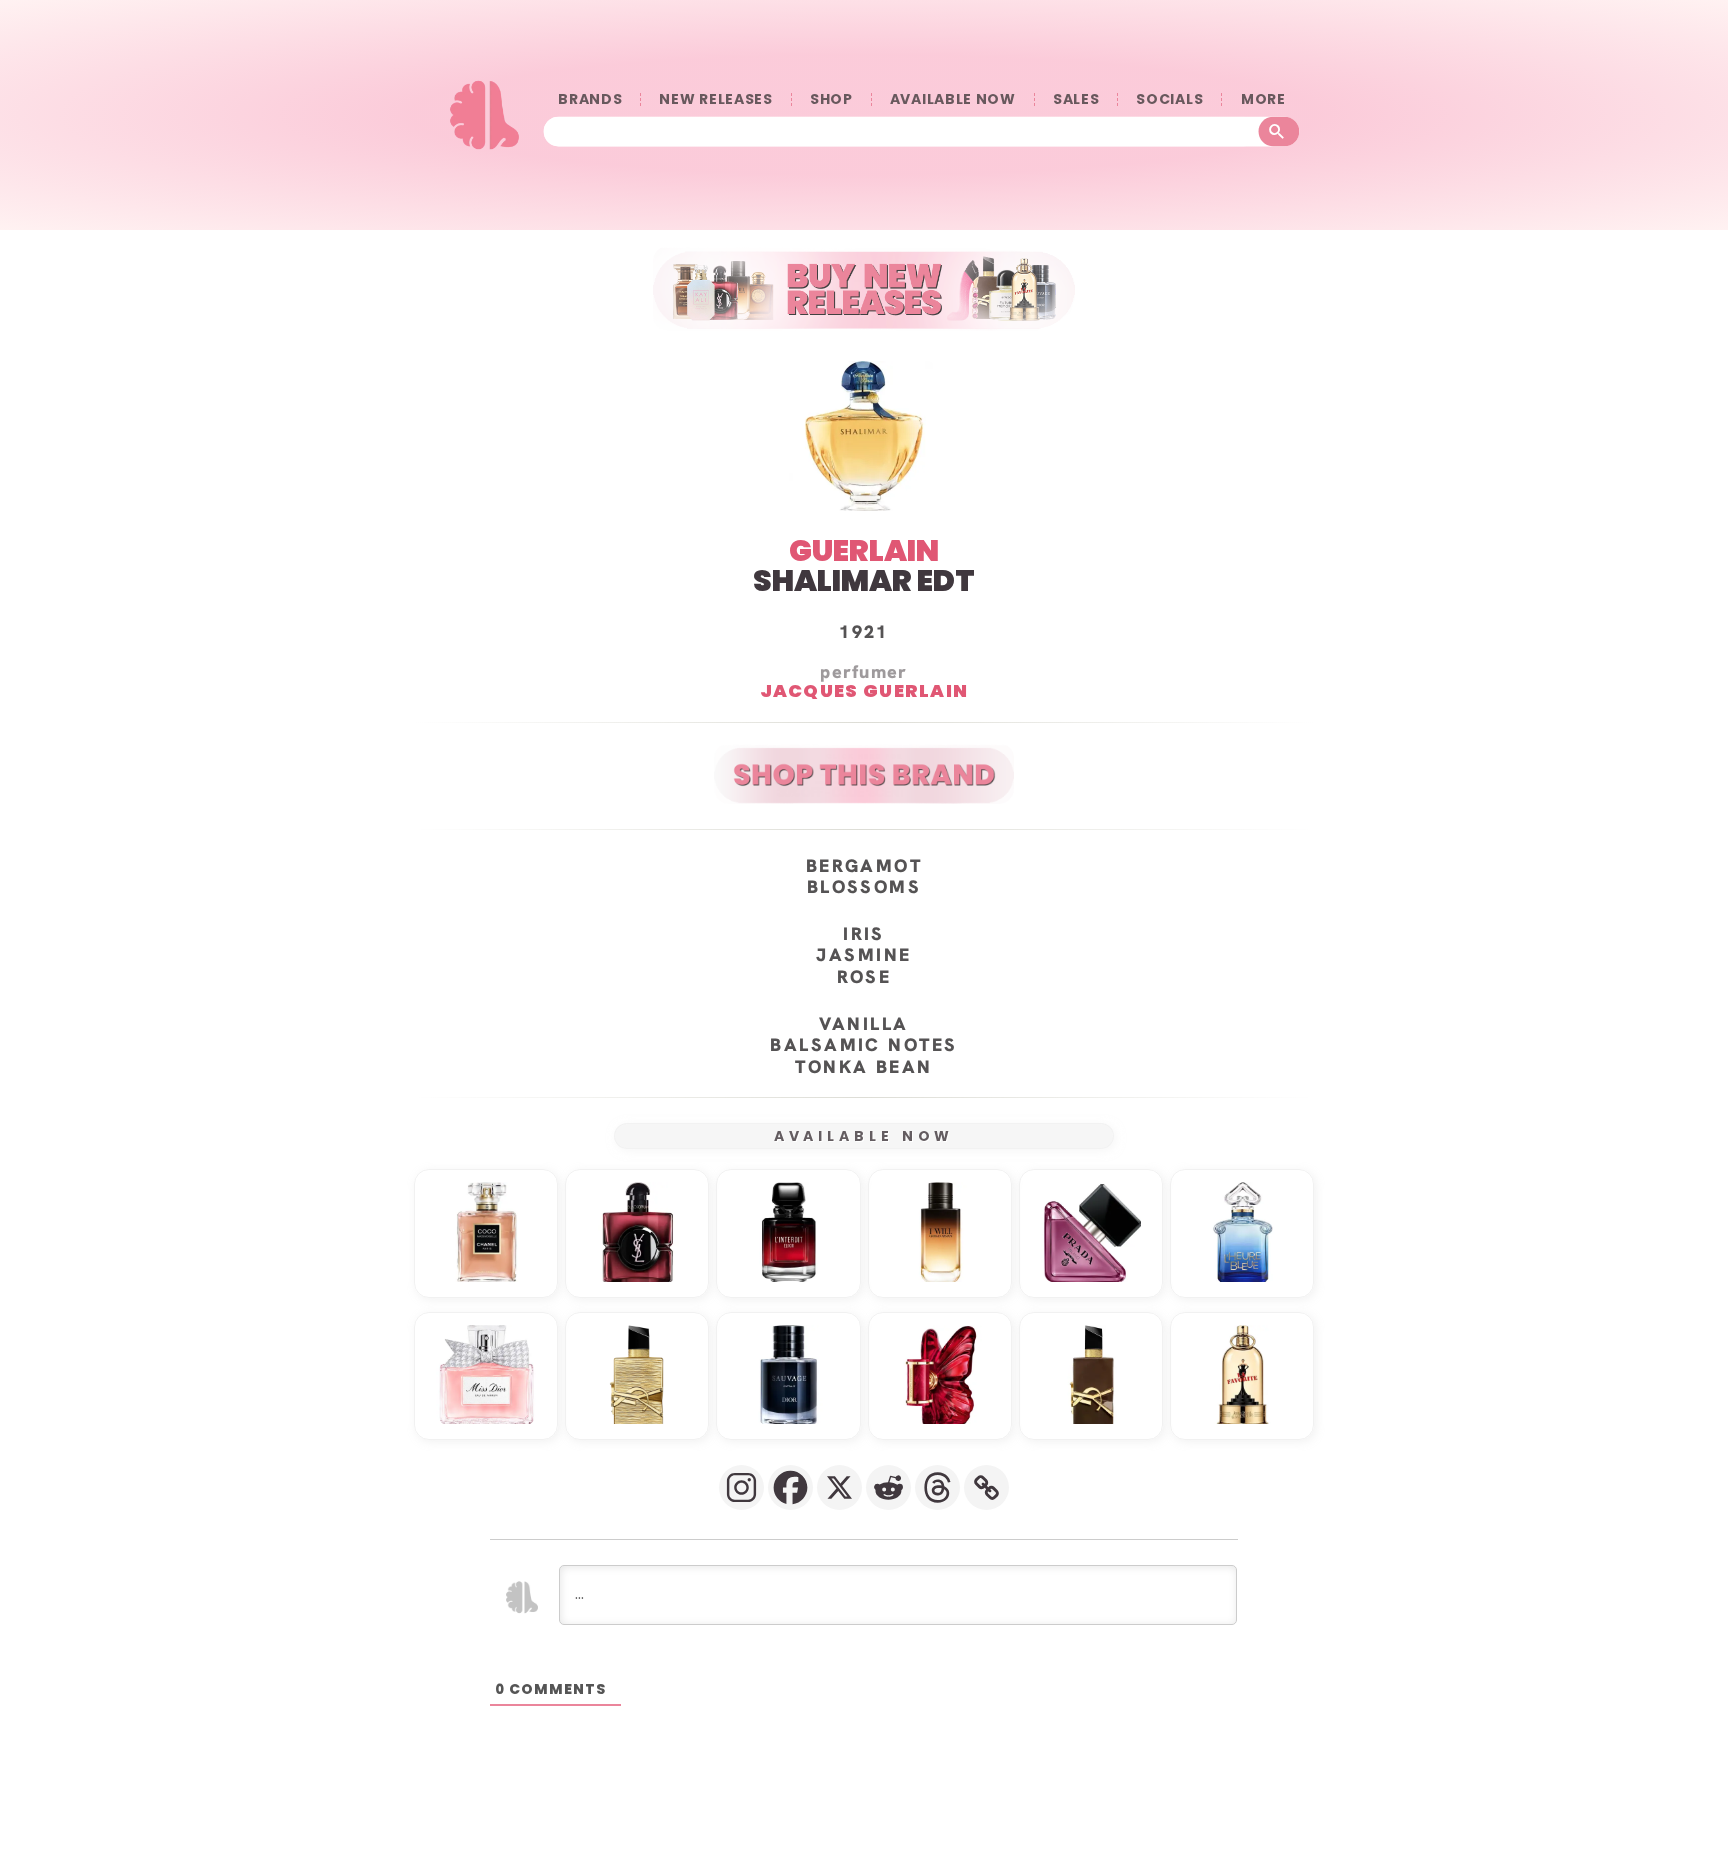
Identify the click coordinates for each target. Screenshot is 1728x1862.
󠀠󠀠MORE (1263, 99)
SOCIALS (1169, 99)
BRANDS (590, 99)
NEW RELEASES (715, 99)
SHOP (831, 99)
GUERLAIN (864, 550)
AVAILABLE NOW (953, 99)
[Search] (1279, 132)
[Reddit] (888, 1487)
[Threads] (937, 1487)
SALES (1076, 99)
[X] (839, 1487)
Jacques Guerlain (864, 690)
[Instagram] (741, 1487)
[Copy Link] (986, 1487)
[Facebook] (790, 1487)
